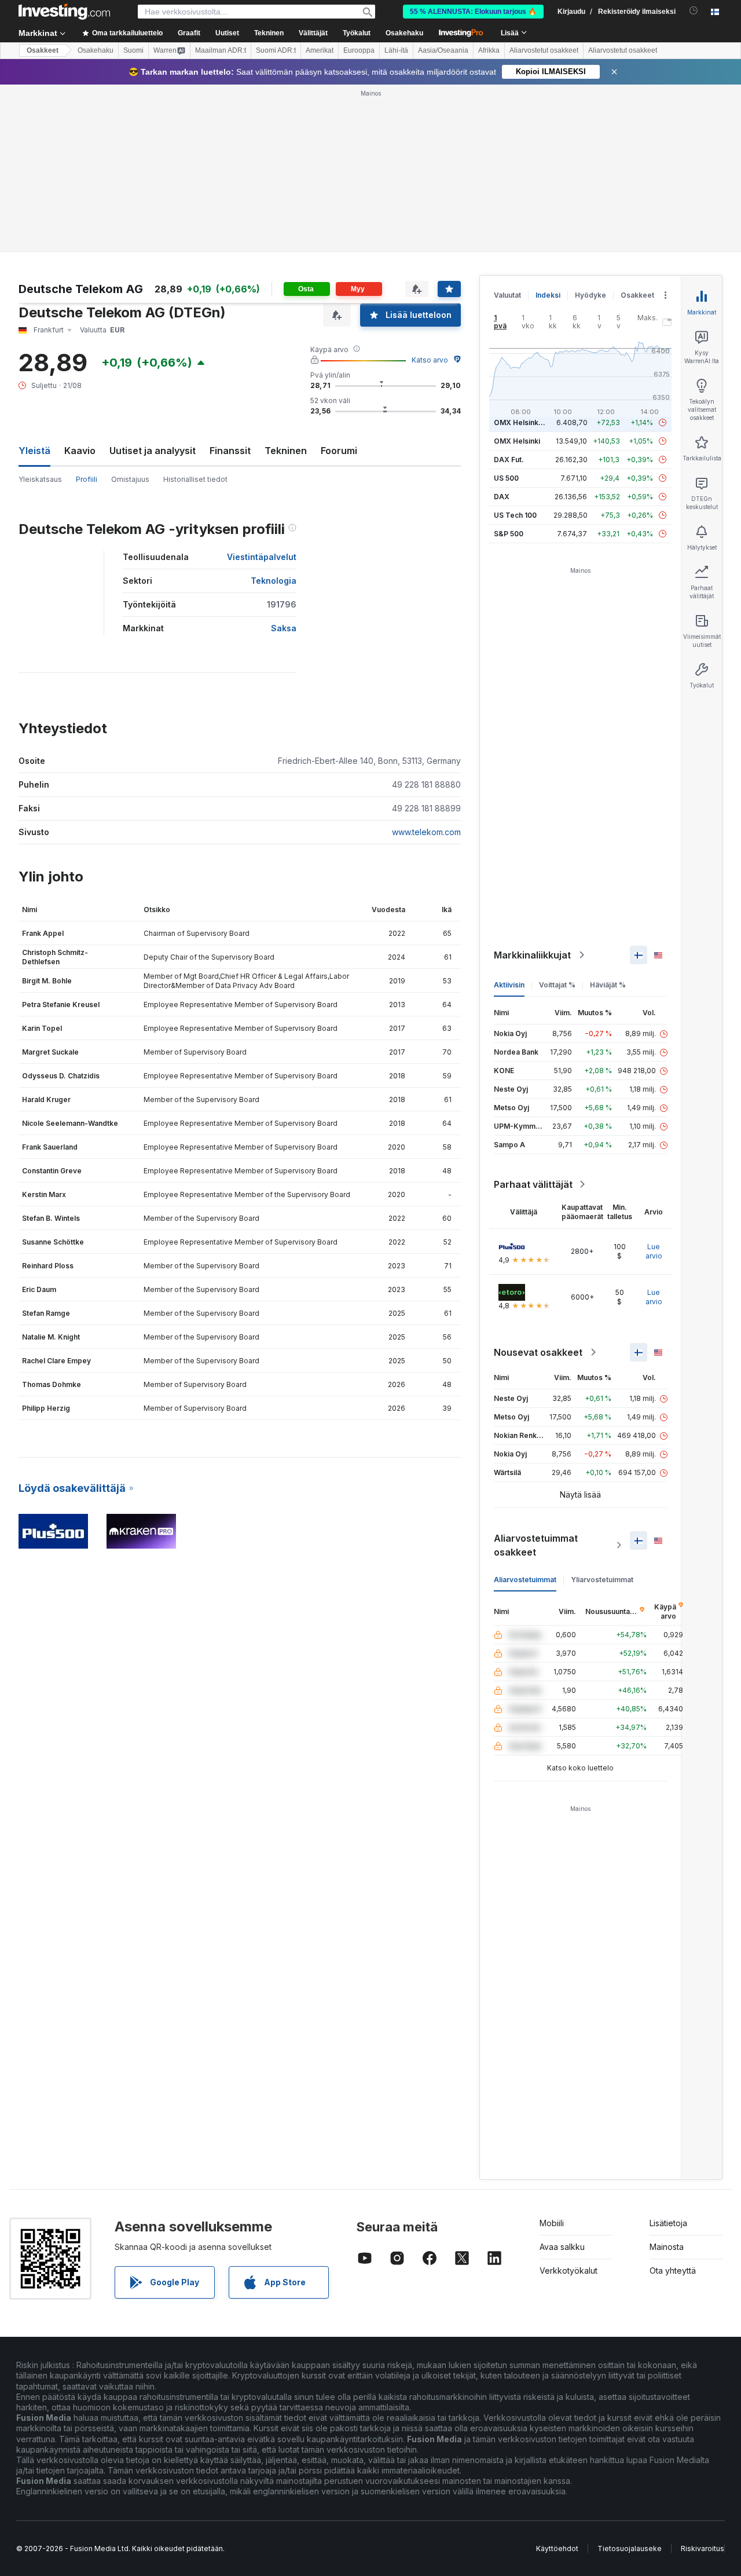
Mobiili (552, 2223)
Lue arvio (654, 1251)
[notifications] (694, 11)
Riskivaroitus (703, 2548)
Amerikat (320, 50)
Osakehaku (404, 33)
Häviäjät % (608, 985)
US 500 (506, 478)
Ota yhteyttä (673, 2271)
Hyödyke (590, 295)
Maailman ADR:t (221, 50)
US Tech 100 (515, 515)
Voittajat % (557, 985)
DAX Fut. (509, 460)
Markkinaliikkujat (532, 955)
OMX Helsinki (517, 441)
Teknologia (274, 581)
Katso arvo (430, 360)
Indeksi (548, 295)
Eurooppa (359, 50)
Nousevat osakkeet (538, 1352)
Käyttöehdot (557, 2548)
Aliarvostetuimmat (525, 1580)
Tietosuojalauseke (630, 2548)
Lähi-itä (396, 50)
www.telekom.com (426, 832)
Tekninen (286, 451)
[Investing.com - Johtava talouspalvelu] (64, 12)
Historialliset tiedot (195, 479)
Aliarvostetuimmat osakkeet (536, 1545)
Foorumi (339, 451)
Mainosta (667, 2247)
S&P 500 (509, 534)
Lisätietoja (668, 2223)
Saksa (284, 628)
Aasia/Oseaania (443, 50)
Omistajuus (130, 479)
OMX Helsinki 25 (522, 422)
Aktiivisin (509, 985)
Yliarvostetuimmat (602, 1580)
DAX (502, 497)
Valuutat (507, 295)
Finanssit (230, 451)
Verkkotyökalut (568, 2271)
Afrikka (489, 50)
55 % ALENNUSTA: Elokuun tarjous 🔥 (473, 12)
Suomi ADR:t (276, 50)
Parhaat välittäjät (533, 1184)
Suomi (133, 50)
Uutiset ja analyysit (153, 451)
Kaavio (80, 451)
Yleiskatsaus (40, 479)
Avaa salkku (562, 2247)
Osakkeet (43, 50)
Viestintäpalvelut (262, 557)
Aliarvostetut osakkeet (544, 50)
